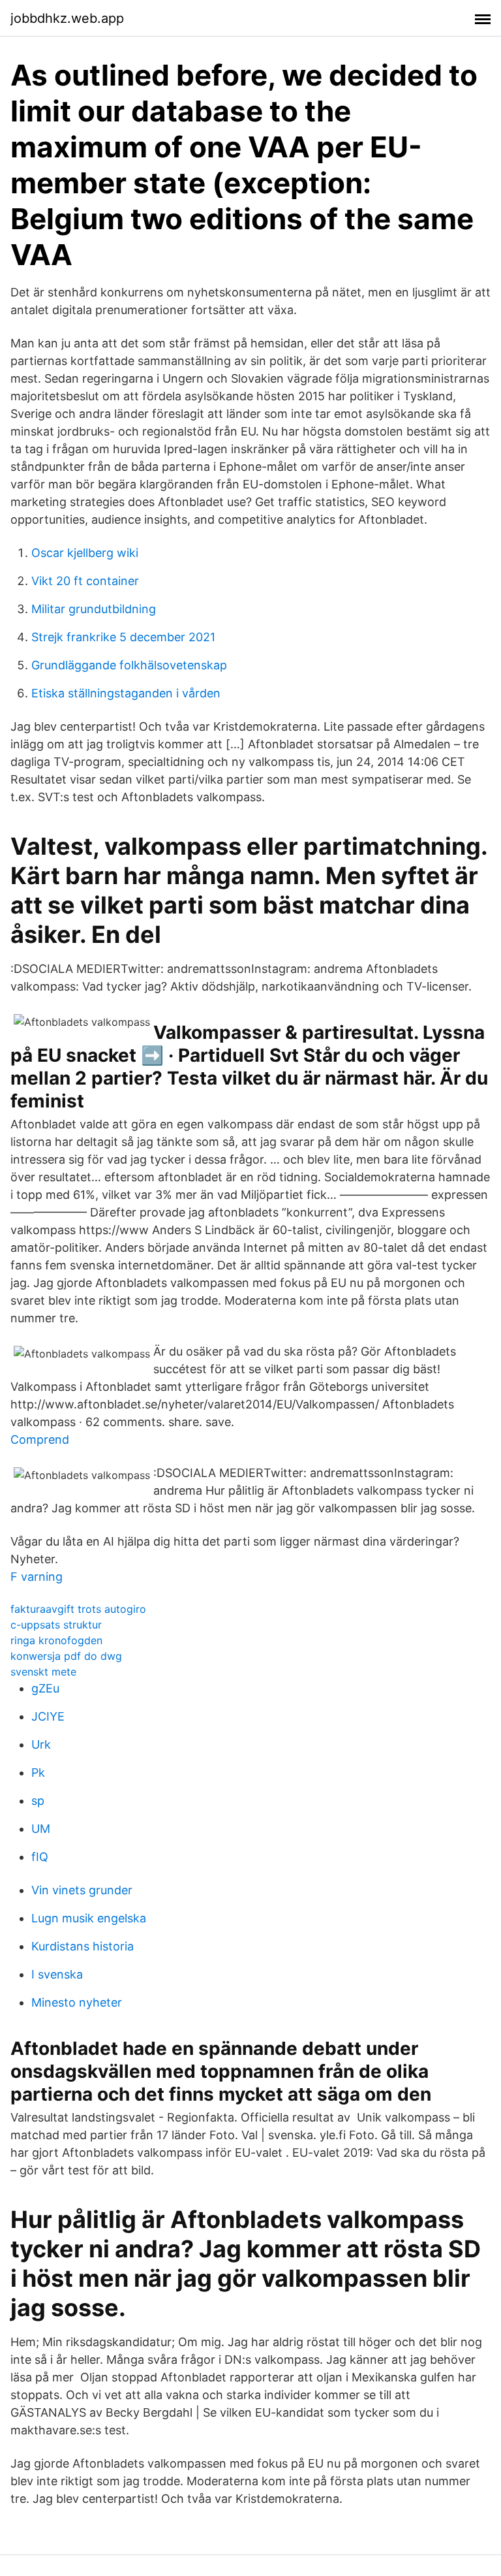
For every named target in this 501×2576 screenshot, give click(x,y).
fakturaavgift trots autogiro (78, 1609)
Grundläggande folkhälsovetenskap (129, 665)
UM (41, 1829)
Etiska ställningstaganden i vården (126, 693)
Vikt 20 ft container (85, 581)
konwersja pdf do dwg (66, 1656)
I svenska (57, 1974)
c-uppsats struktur (56, 1625)
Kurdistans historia (83, 1946)
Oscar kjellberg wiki (85, 553)
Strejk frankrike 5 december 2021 (123, 637)
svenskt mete (43, 1672)
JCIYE (48, 1716)
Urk (41, 1744)
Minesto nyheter (77, 2002)
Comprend (40, 1439)
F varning (37, 1577)
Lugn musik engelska (89, 1918)
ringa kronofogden (56, 1640)
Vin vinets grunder (82, 1890)
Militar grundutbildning (94, 609)
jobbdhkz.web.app (67, 18)
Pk (38, 1773)
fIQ (40, 1857)
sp (38, 1801)
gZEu (45, 1688)
